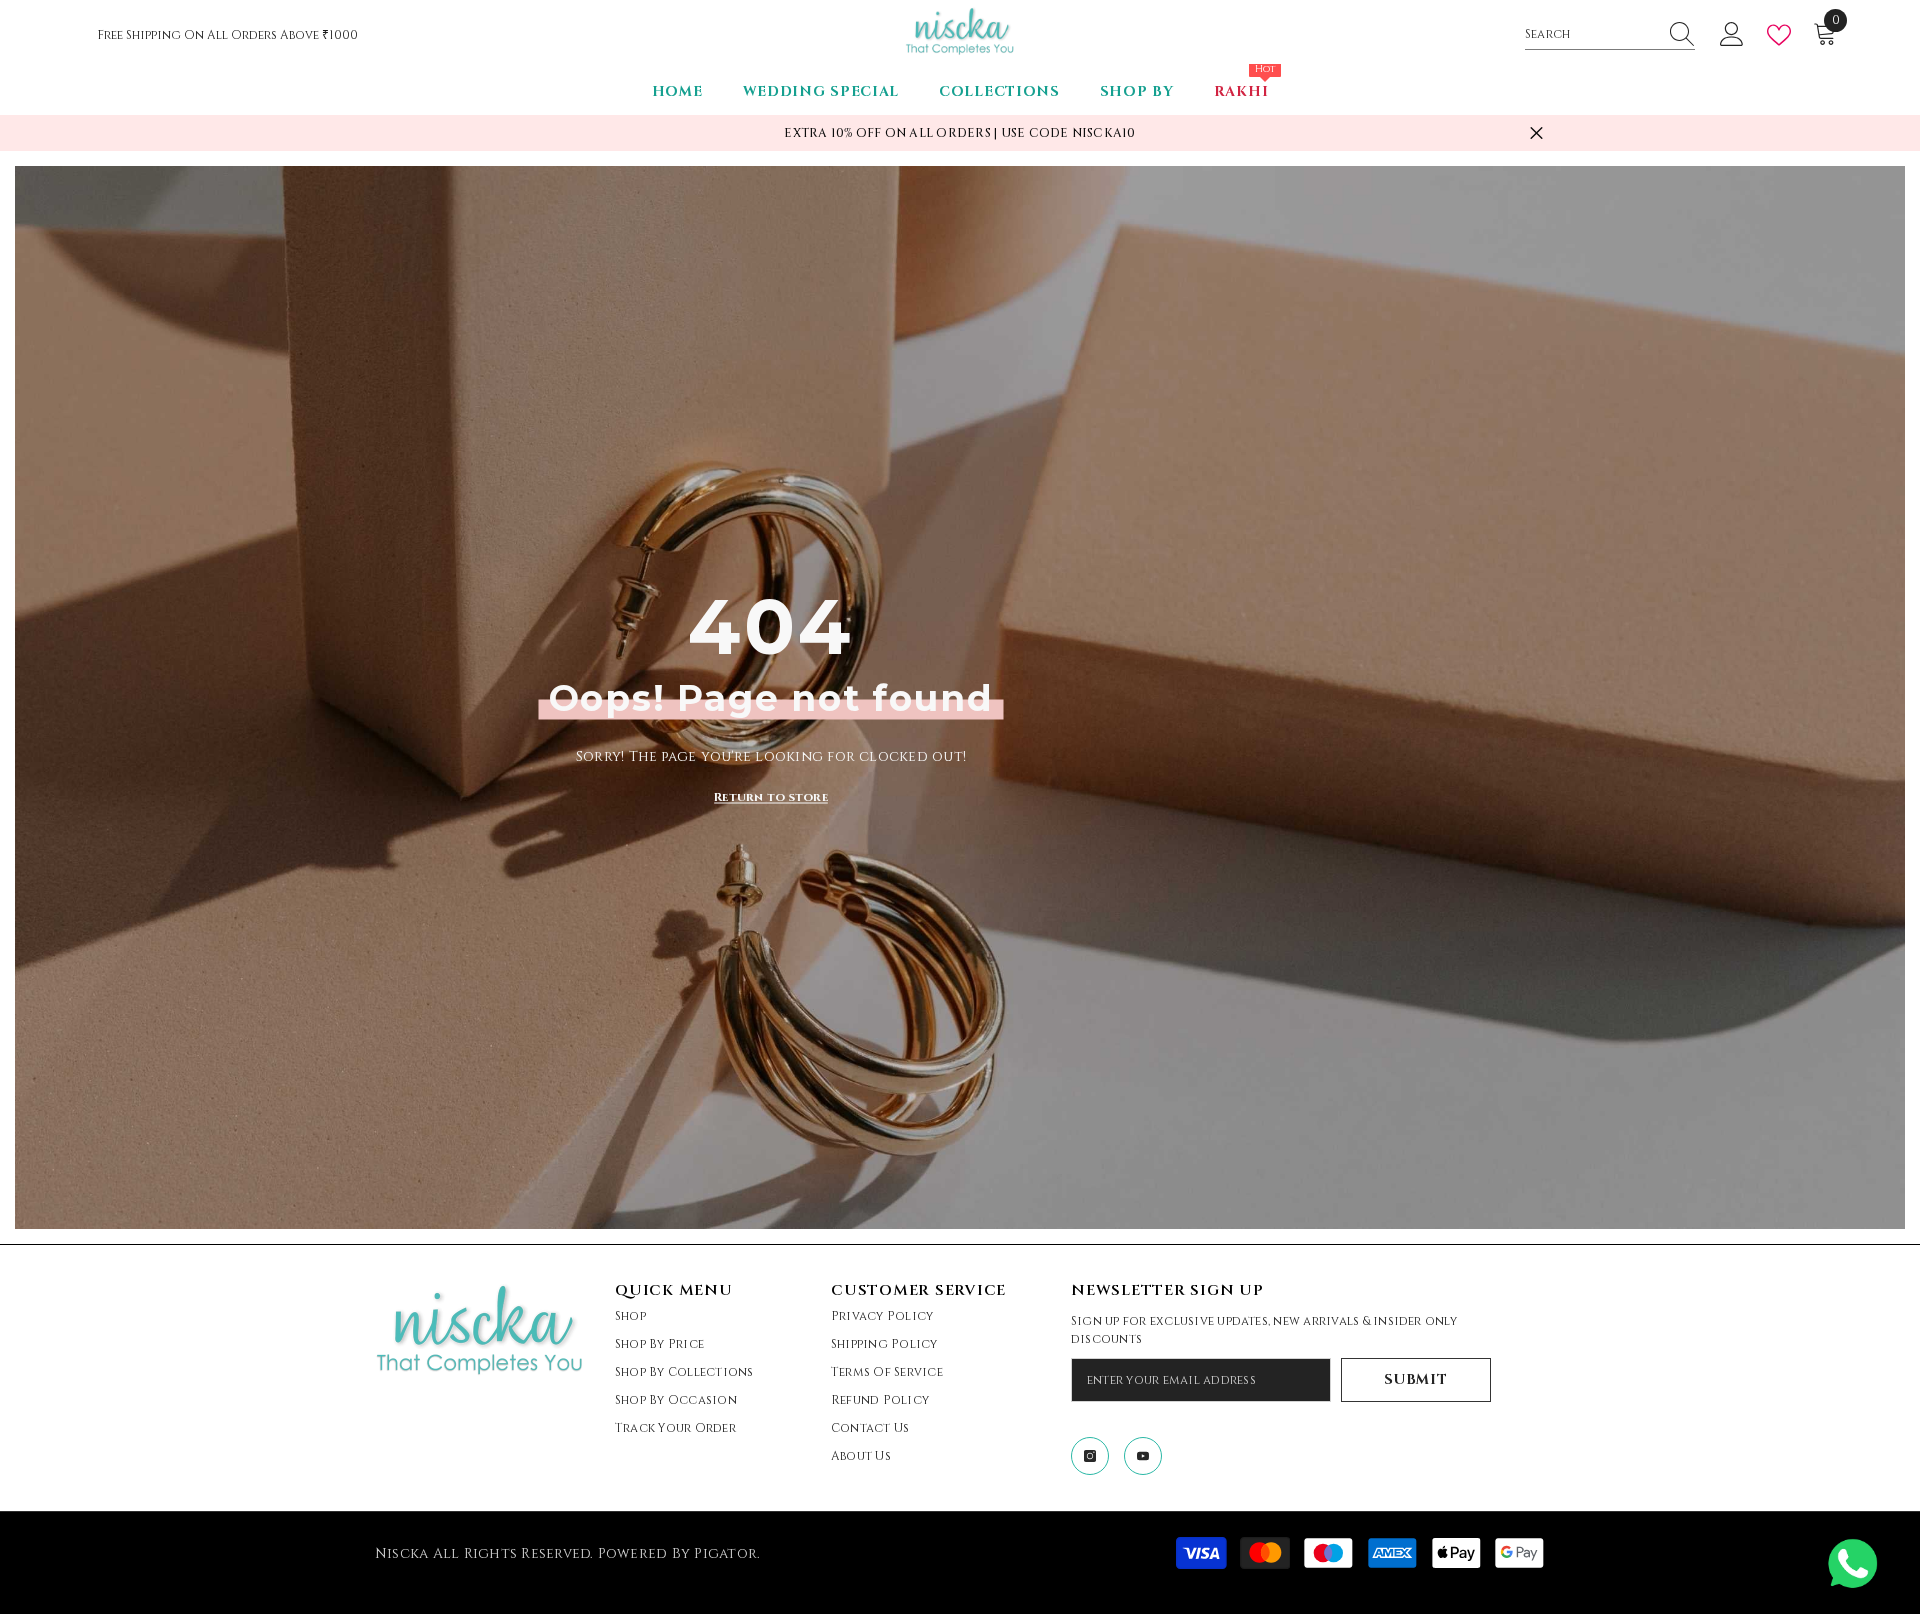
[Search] (1610, 34)
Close (1536, 133)
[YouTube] (1143, 1456)
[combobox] (1591, 34)
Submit (1415, 1379)
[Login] (1732, 35)
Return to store (771, 796)
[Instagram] (1090, 1456)
